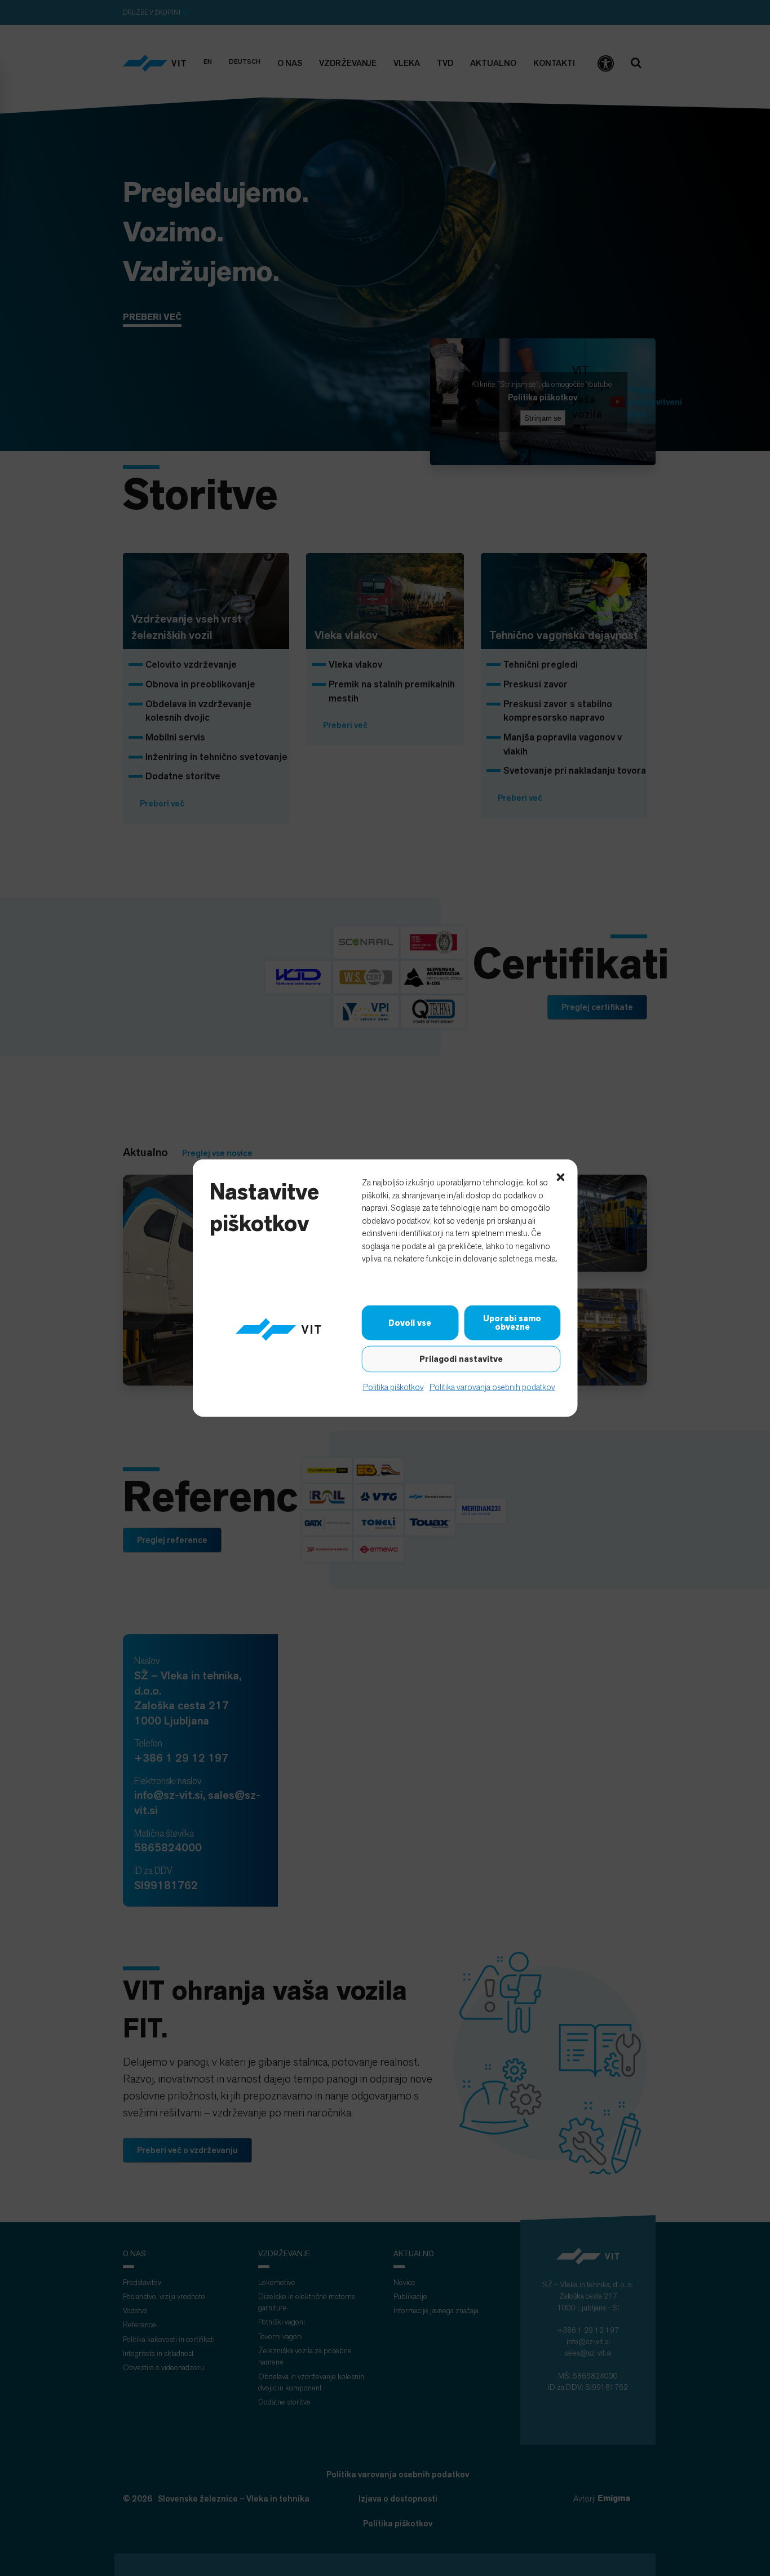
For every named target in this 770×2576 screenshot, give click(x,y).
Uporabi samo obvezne (512, 1323)
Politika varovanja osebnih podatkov (492, 1387)
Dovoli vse (410, 1322)
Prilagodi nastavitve (461, 1359)
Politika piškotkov (393, 1387)
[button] (561, 1176)
